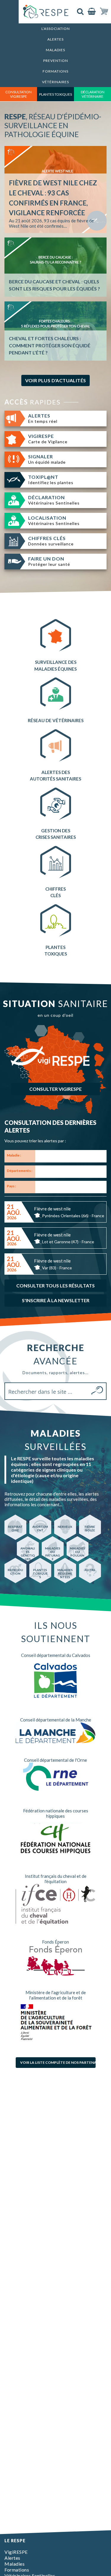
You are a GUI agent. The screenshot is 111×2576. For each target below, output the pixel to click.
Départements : (20, 1171)
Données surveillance (51, 541)
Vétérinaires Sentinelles (54, 500)
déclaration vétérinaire (93, 94)
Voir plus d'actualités (56, 380)
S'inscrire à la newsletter (56, 1300)
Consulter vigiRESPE (55, 1089)
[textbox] (38, 1157)
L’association (56, 29)
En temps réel (43, 418)
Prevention (56, 61)
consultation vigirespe (18, 94)
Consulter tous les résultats (55, 1285)
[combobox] (71, 1156)
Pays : (11, 1186)
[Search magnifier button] (98, 1391)
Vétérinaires (55, 82)
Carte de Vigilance (48, 439)
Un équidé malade (47, 459)
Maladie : (14, 1155)
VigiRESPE (16, 2552)
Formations (55, 71)
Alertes (55, 39)
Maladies (55, 50)
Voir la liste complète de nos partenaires (58, 2062)
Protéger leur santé (49, 561)
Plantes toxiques (55, 94)
